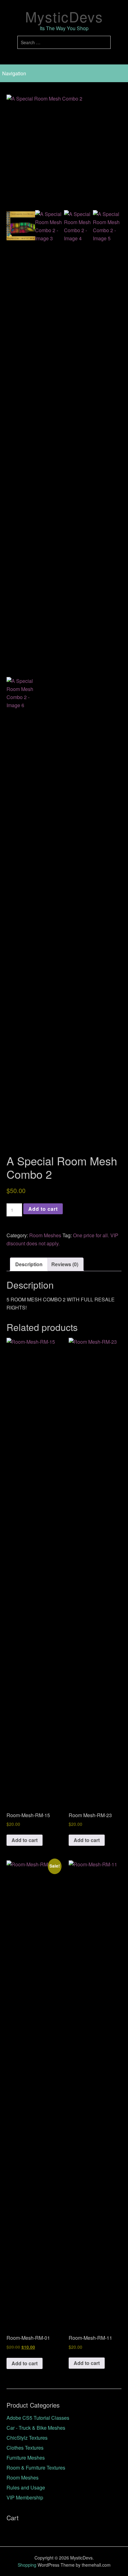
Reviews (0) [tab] (65, 1264)
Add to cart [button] (25, 1840)
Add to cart (43, 1209)
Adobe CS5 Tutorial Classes (38, 2418)
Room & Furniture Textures (36, 2468)
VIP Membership (25, 2497)
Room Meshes (45, 1235)
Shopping (27, 2565)
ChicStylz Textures (27, 2438)
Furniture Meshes (26, 2458)
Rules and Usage (26, 2487)
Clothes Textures (25, 2448)
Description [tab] (29, 1264)
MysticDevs (64, 16)
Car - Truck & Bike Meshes (36, 2428)
